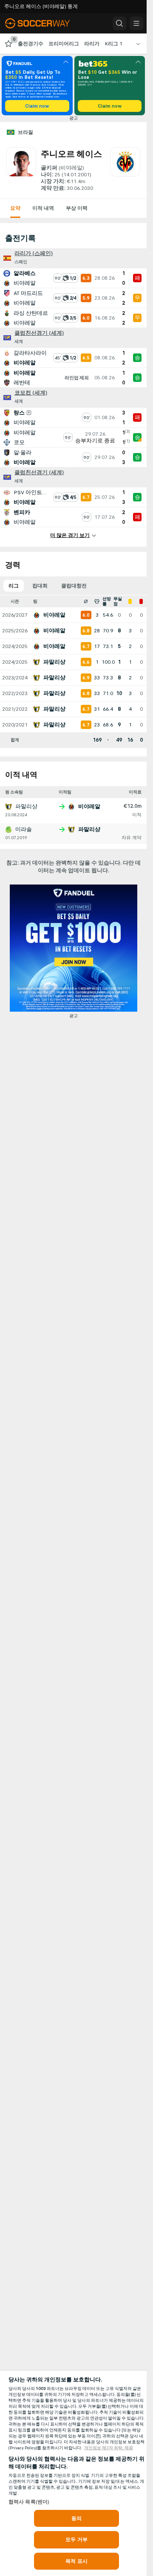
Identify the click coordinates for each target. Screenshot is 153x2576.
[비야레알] (125, 170)
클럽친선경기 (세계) (39, 333)
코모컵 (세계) (31, 393)
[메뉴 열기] (136, 23)
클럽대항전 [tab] (74, 586)
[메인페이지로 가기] (43, 23)
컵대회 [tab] (40, 586)
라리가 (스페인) (34, 253)
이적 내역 (43, 208)
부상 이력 (77, 208)
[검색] (119, 23)
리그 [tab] (14, 586)
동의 (76, 2518)
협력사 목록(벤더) (29, 2502)
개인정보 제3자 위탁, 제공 (109, 2448)
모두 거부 (76, 2540)
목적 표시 (76, 2561)
